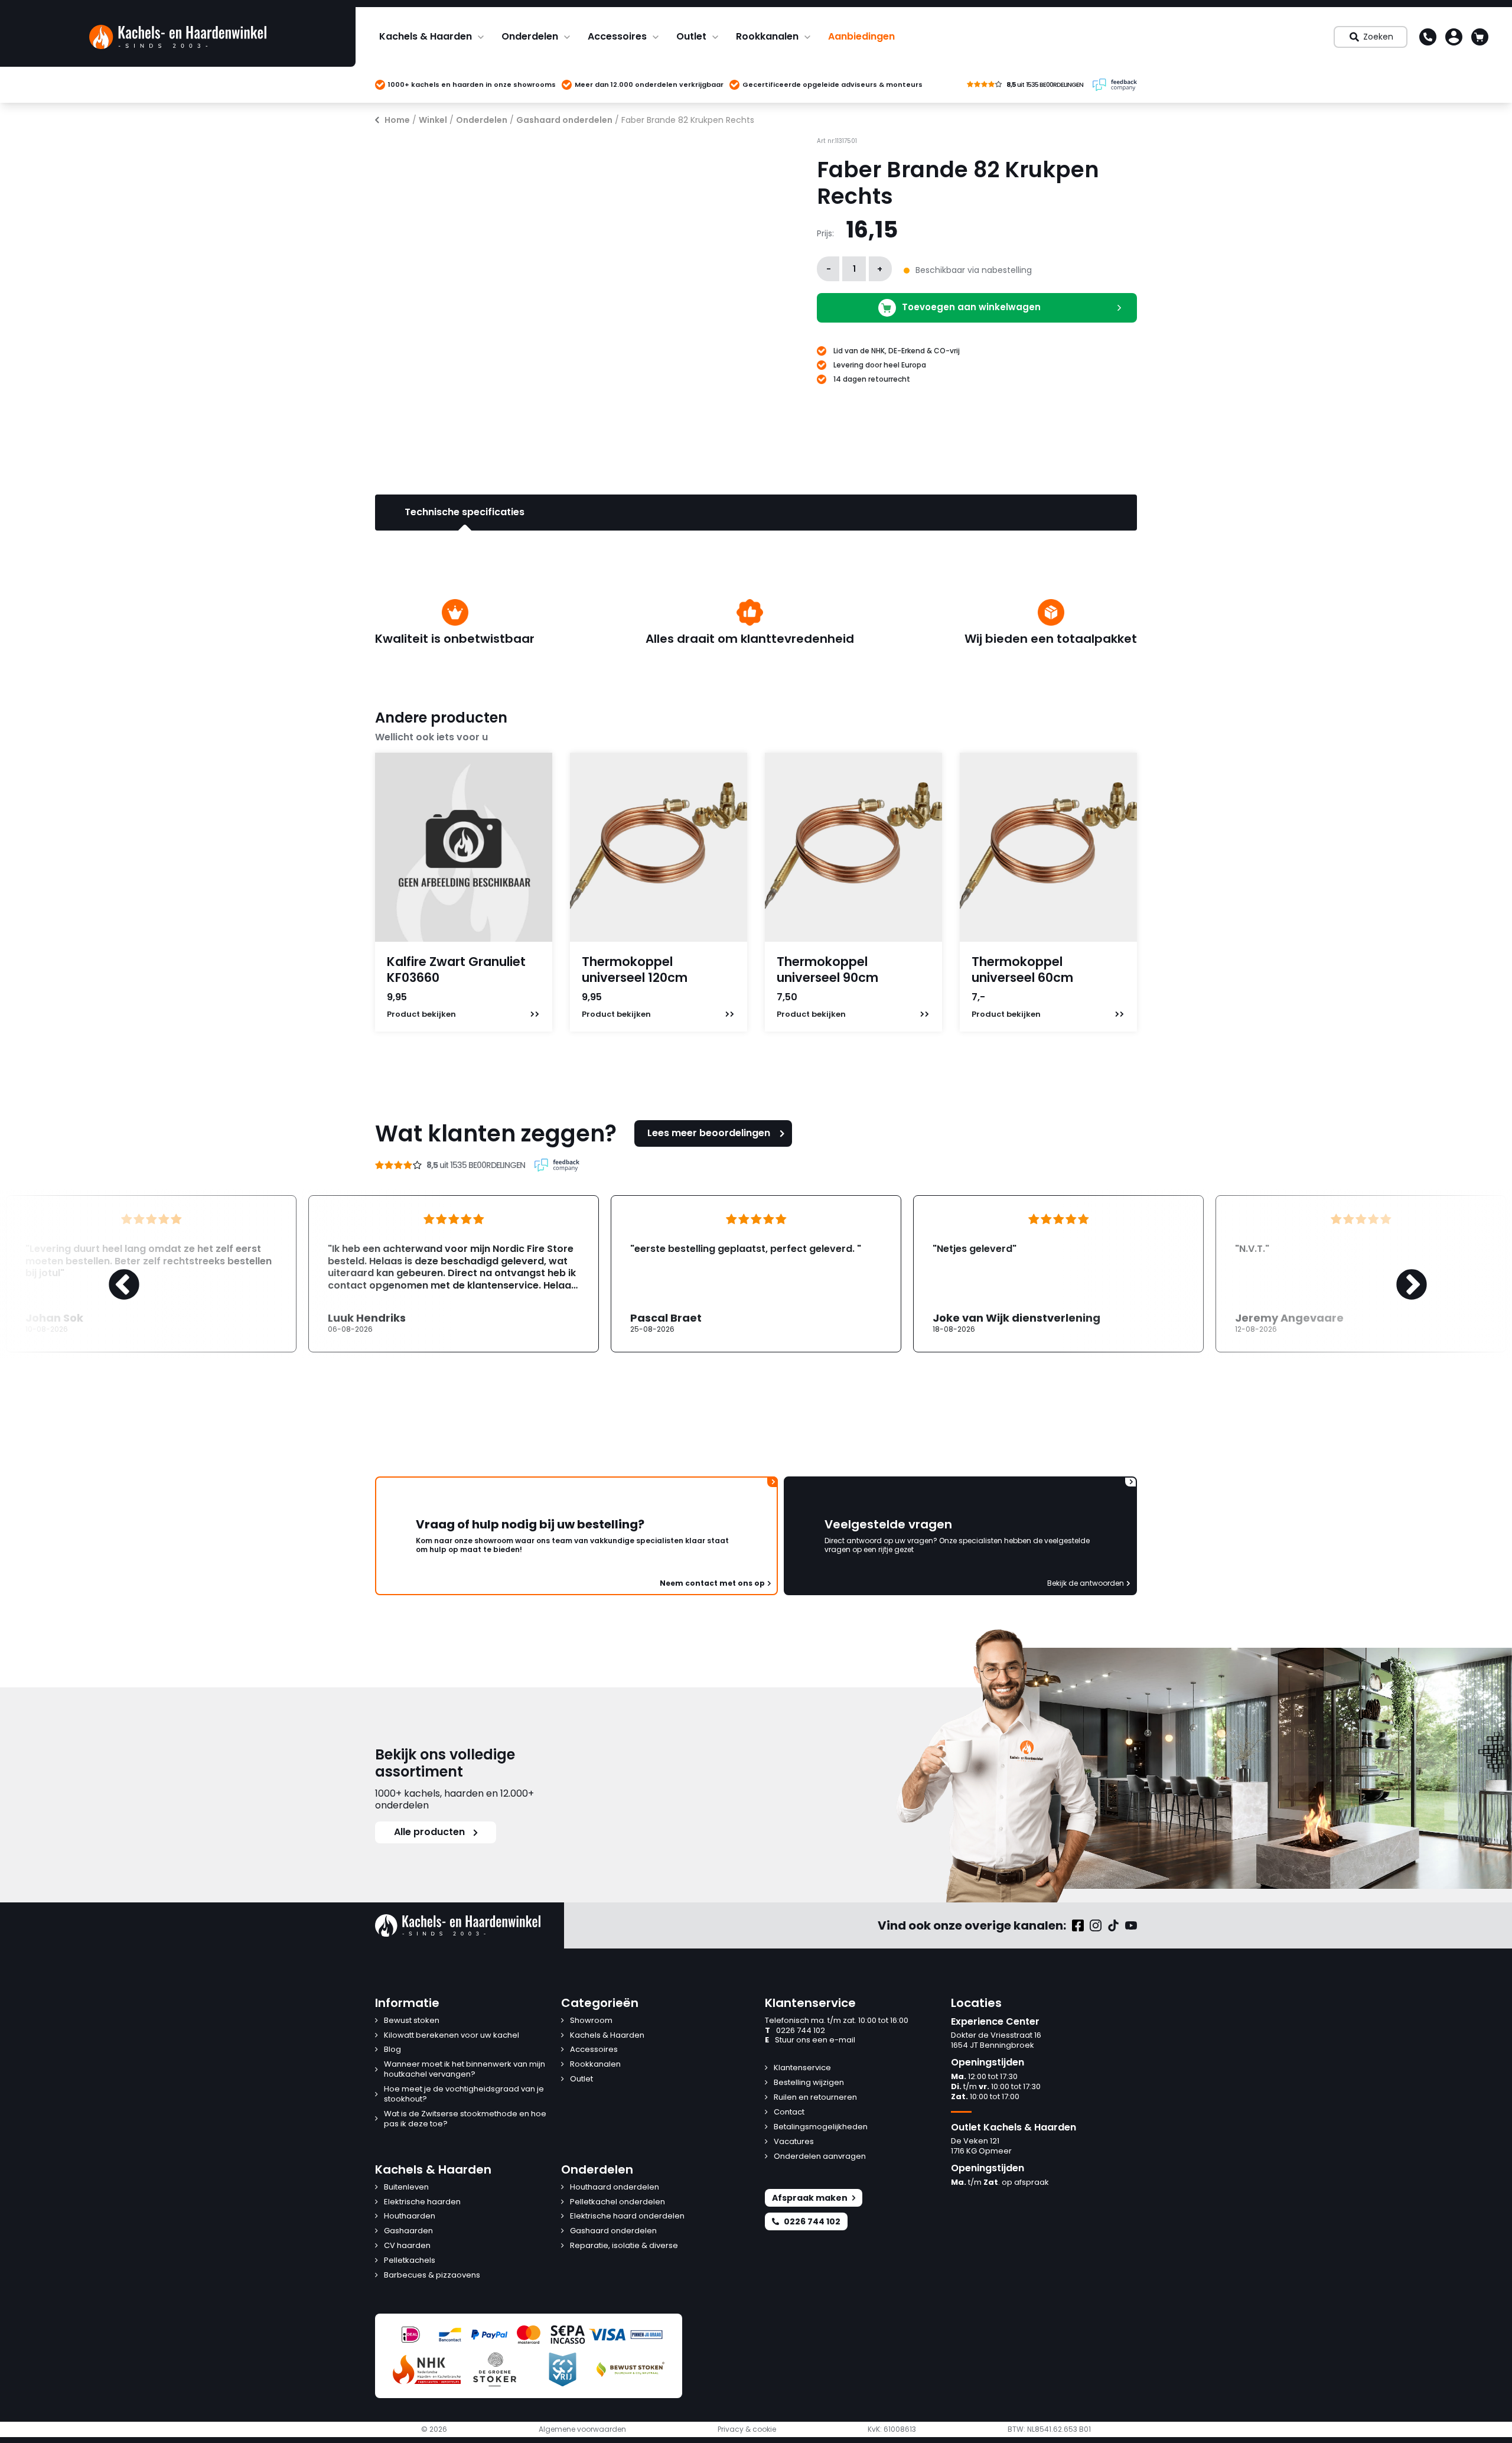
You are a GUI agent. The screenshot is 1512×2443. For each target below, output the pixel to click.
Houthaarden (410, 2216)
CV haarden (407, 2246)
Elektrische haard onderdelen (627, 2216)
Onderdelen (530, 36)
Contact (789, 2112)
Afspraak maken (810, 2198)
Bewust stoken (412, 2021)
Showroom (591, 2021)
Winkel (433, 120)
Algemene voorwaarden (582, 2429)
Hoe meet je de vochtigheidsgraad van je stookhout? (464, 2094)
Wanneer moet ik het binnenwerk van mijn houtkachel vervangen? (465, 2070)
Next (1400, 1274)
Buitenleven (406, 2187)
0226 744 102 (795, 2031)
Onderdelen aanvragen (820, 2157)
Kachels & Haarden (426, 36)
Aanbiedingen (861, 36)
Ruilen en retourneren (815, 2098)
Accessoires (617, 36)
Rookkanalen (767, 36)
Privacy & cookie (747, 2429)
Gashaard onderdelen (564, 120)
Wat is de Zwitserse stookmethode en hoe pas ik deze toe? (465, 2119)
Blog (392, 2050)
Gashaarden (408, 2231)
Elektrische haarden (422, 2202)
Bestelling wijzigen (809, 2083)
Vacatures (794, 2142)
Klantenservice (802, 2068)
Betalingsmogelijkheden (821, 2127)
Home (397, 120)
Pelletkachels (410, 2261)
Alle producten (429, 1832)
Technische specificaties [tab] (465, 512)
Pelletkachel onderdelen (617, 2202)
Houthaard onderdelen (615, 2187)
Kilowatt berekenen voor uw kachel (452, 2036)
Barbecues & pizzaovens (432, 2276)
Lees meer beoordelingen (709, 1133)
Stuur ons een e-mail (810, 2040)
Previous (112, 1274)
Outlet (691, 36)
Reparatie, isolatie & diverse (624, 2246)
